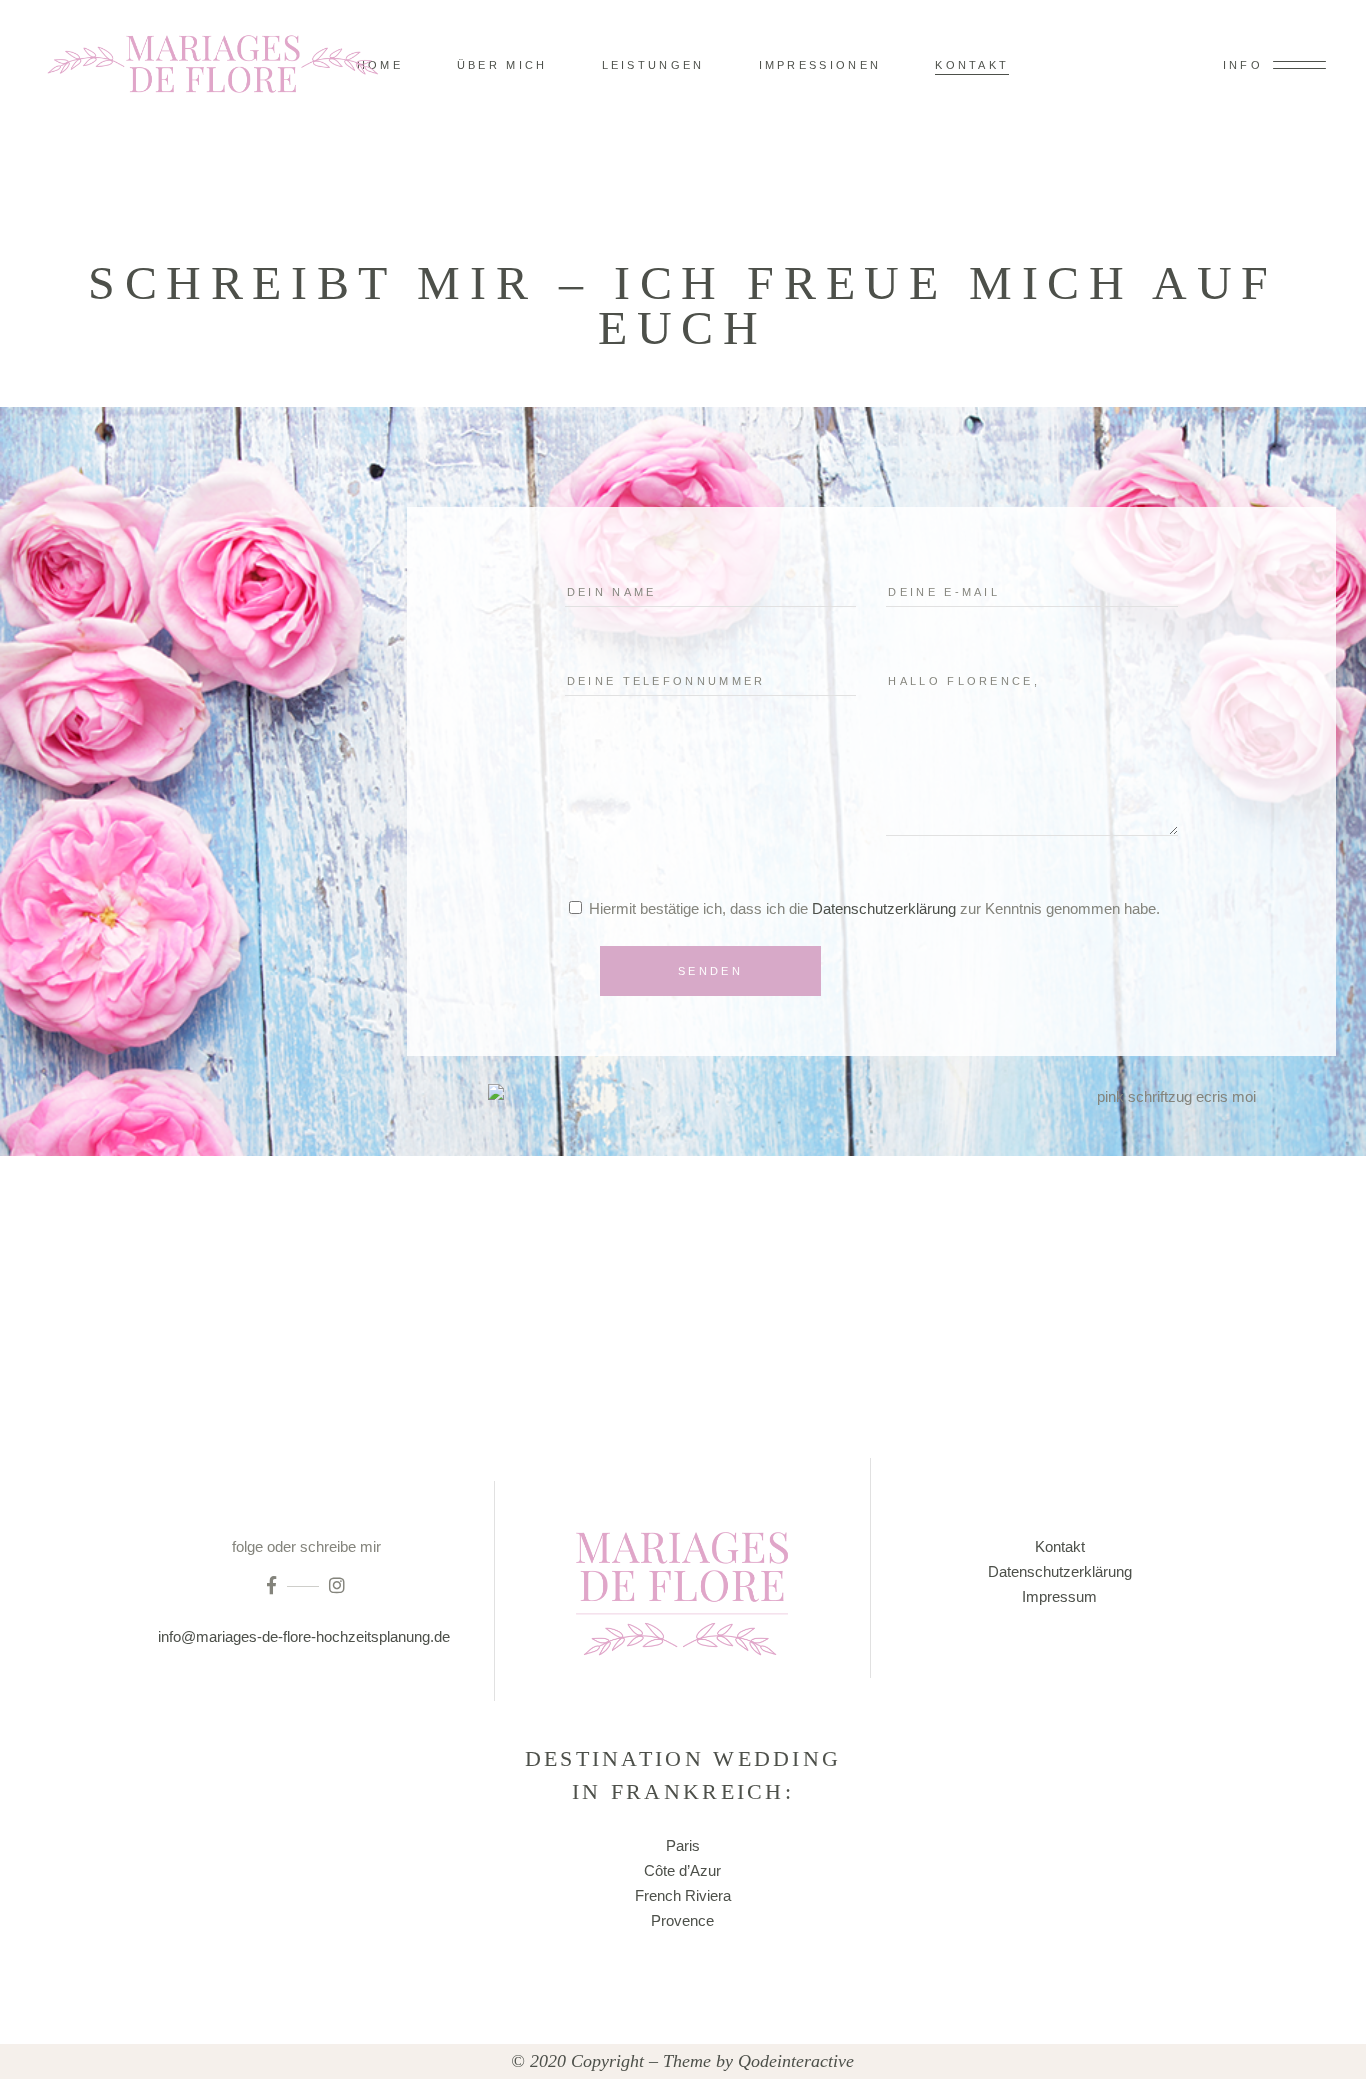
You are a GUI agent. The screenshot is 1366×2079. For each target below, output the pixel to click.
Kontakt (1060, 1546)
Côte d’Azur (682, 1870)
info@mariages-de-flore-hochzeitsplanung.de (306, 1636)
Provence (682, 1920)
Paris (683, 1845)
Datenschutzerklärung (884, 908)
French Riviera (683, 1895)
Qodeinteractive (796, 2061)
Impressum (1059, 1596)
